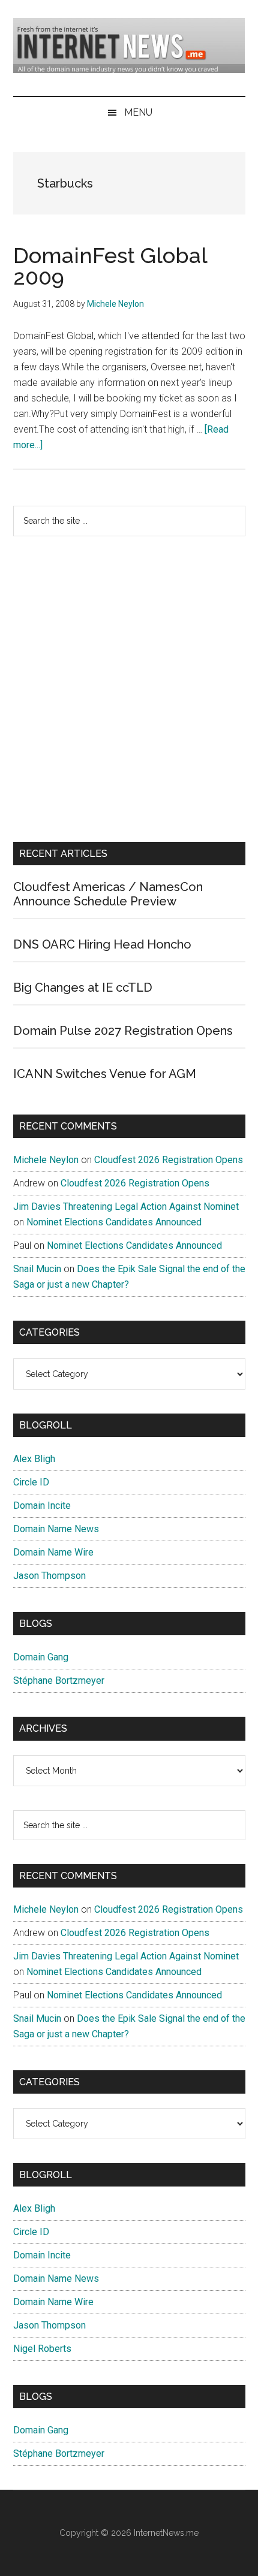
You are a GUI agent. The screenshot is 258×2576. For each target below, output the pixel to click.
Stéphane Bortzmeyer (59, 1680)
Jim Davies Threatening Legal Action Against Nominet (126, 1207)
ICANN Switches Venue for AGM (105, 1074)
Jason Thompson (49, 1576)
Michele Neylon (46, 1160)
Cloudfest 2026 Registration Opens (169, 1160)
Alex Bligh (34, 1459)
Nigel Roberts (42, 2349)
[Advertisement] (129, 689)
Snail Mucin (37, 1269)
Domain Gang (41, 1657)
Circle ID (31, 1482)
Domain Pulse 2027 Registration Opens (123, 1031)
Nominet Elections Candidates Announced (114, 1222)
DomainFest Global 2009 (110, 266)
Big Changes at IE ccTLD (83, 987)
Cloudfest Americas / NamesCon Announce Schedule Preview (108, 894)
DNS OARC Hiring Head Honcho (102, 944)
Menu (138, 112)
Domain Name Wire (53, 1552)
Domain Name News (56, 1529)
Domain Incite (42, 1506)
